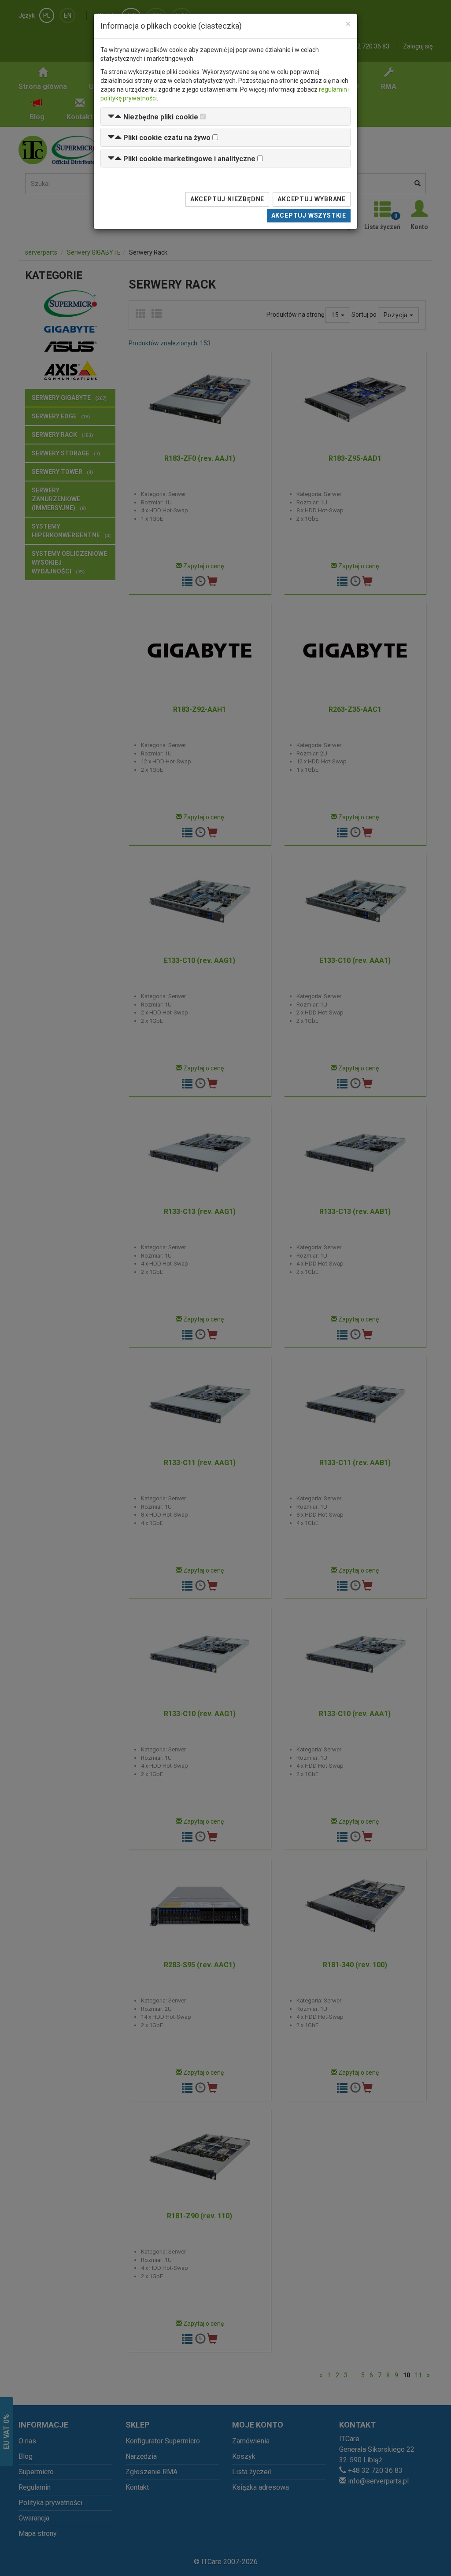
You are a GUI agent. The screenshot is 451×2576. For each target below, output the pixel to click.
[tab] (225, 117)
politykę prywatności (129, 98)
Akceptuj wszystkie (309, 215)
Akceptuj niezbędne (227, 199)
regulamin (333, 89)
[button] (153, 117)
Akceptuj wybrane (312, 199)
